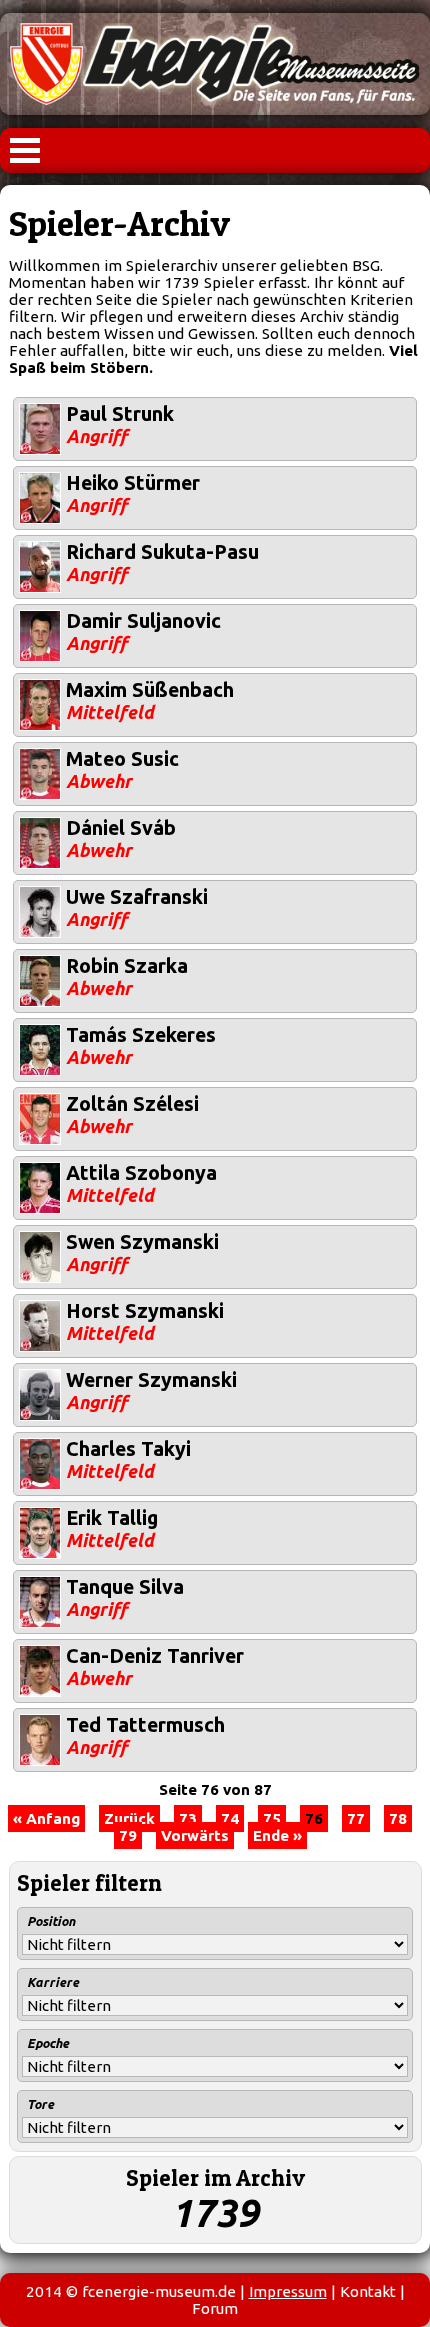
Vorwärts (195, 1835)
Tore (40, 2104)
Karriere (53, 1982)
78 (398, 1818)
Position (51, 1921)
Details (39, 406)
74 (230, 1818)
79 (128, 1835)
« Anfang (46, 1818)
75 (272, 1818)
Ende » (277, 1835)
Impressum (288, 2291)
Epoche (48, 2043)
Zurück (129, 1818)
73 (188, 1818)
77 (356, 1818)
